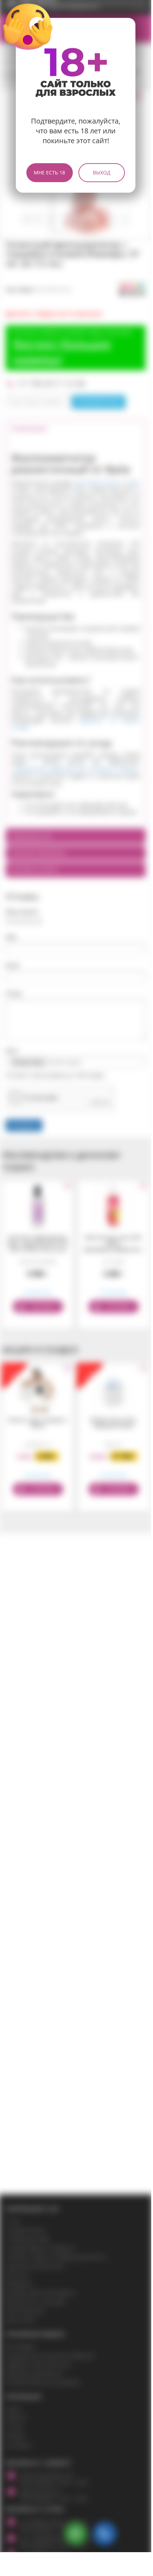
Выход (102, 172)
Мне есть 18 (49, 172)
